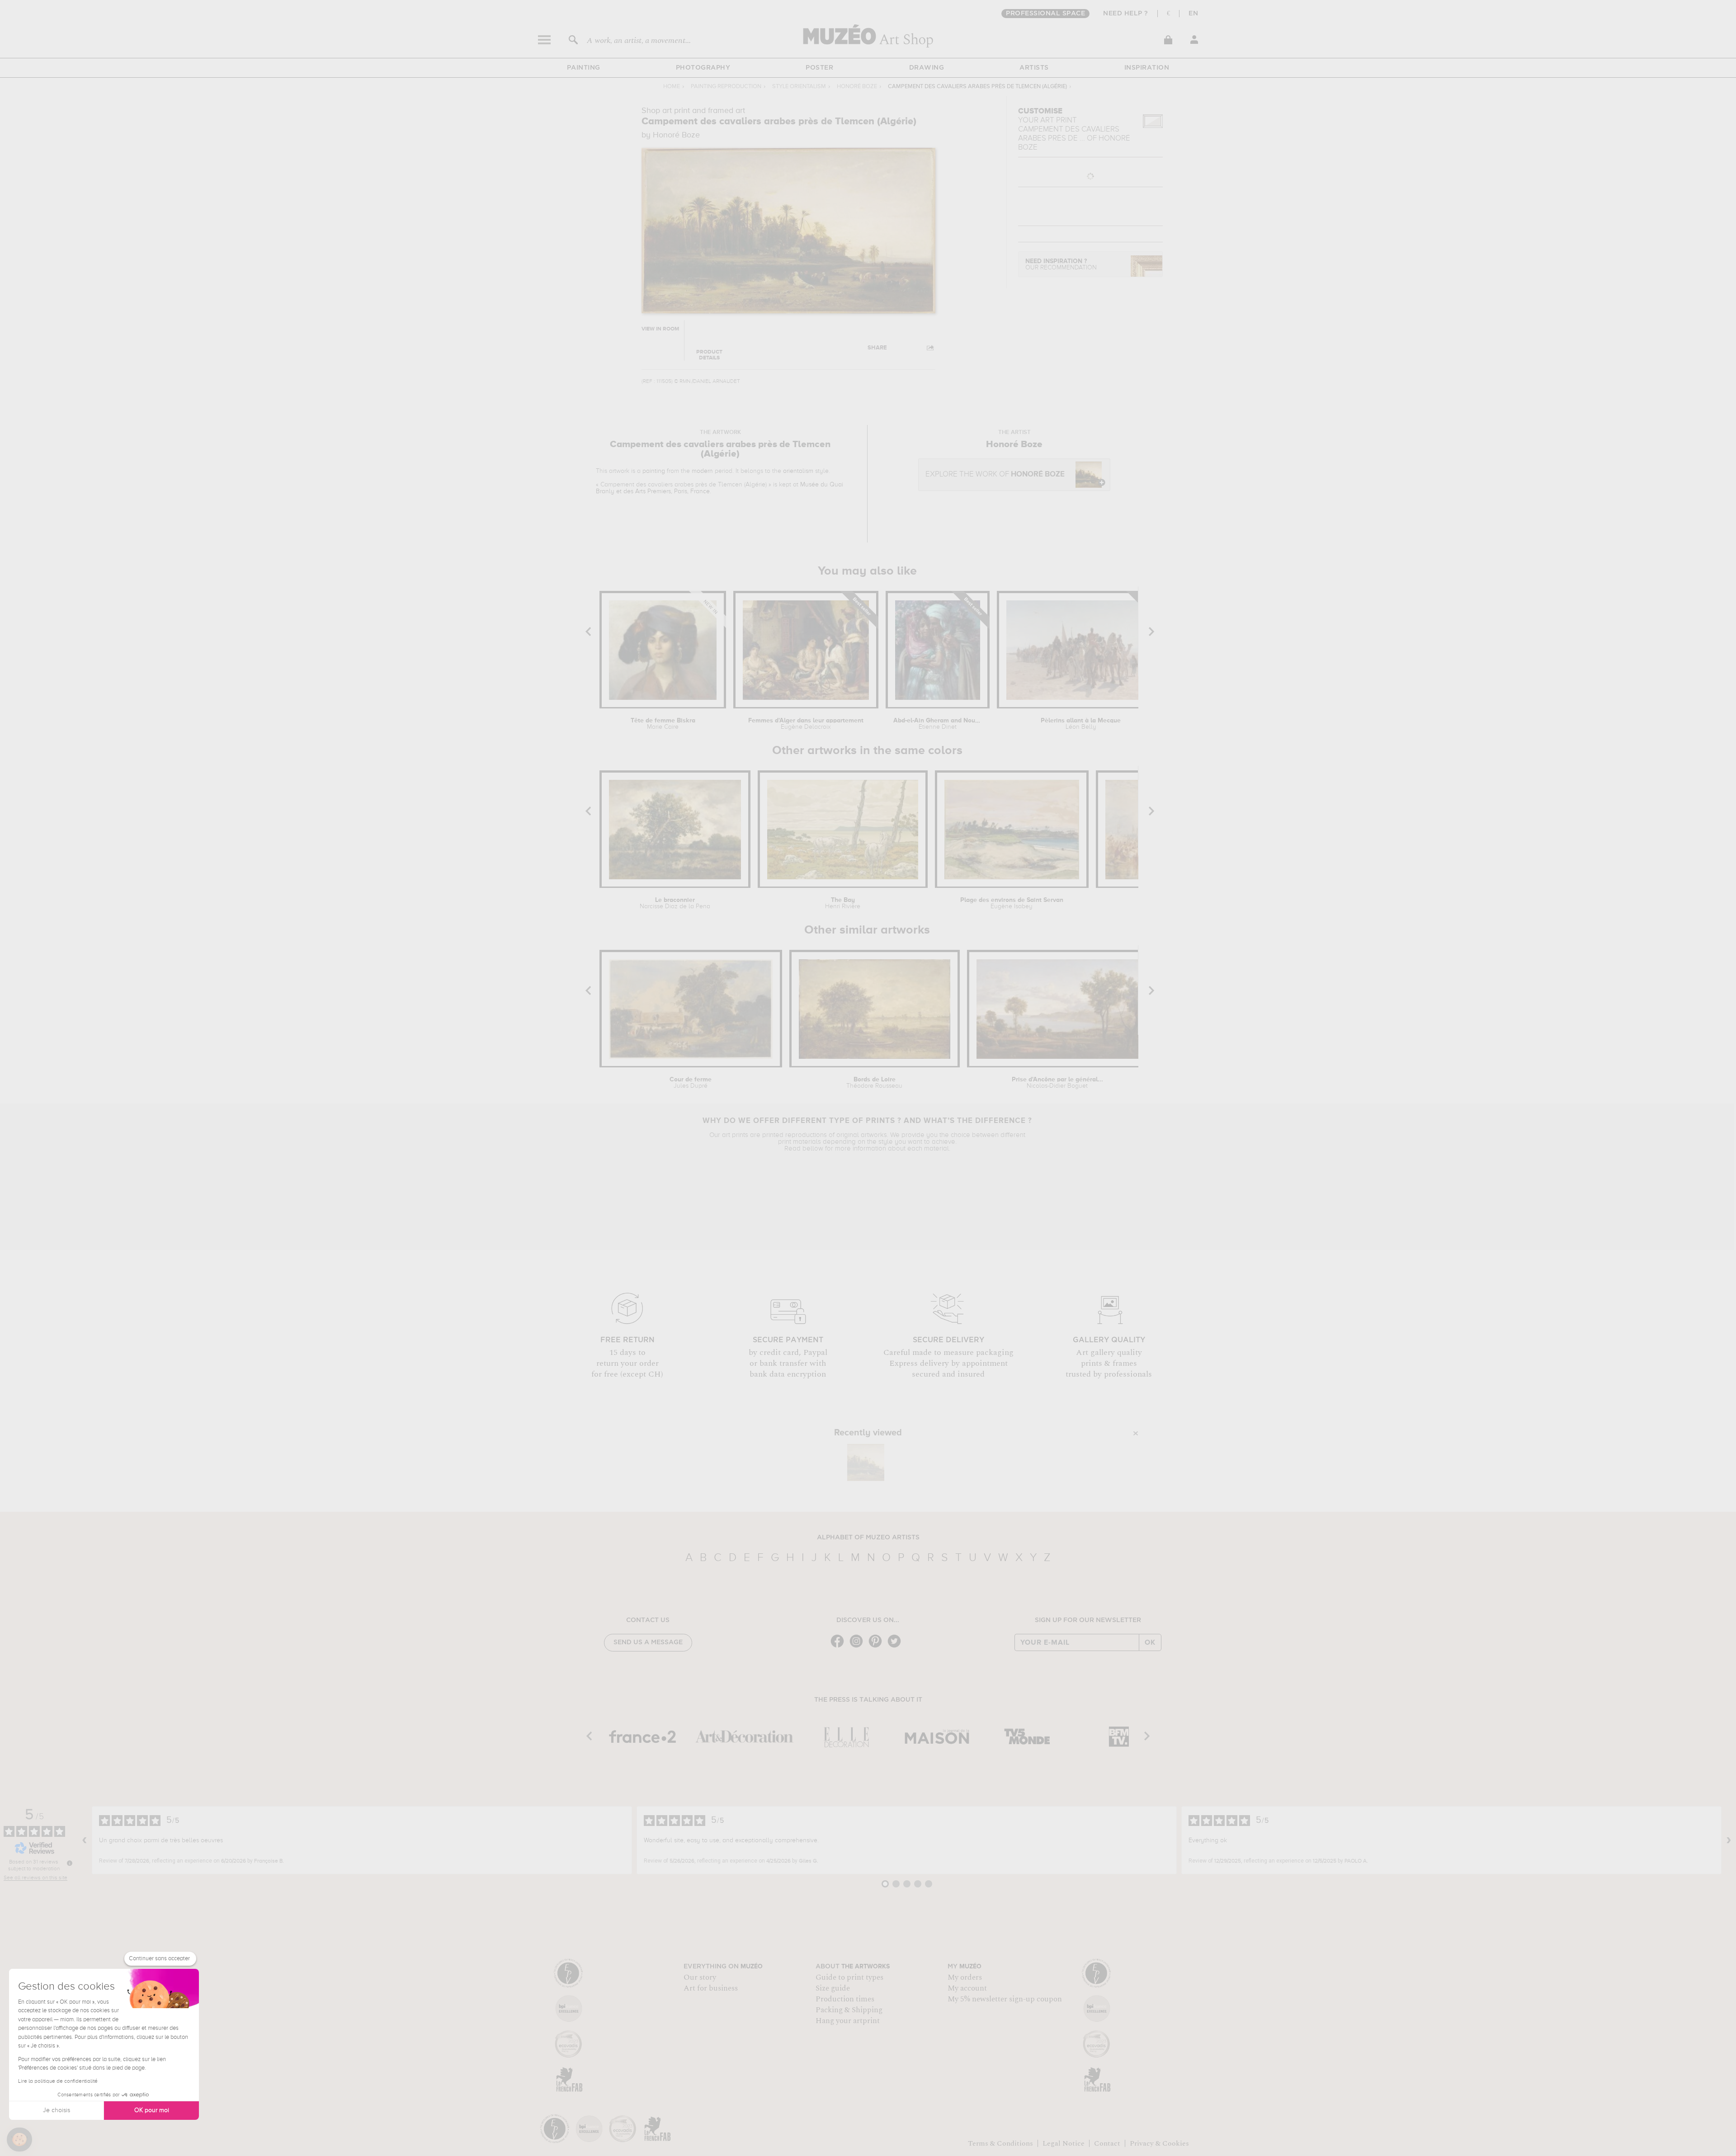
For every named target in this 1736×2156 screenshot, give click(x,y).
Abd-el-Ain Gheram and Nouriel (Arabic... (938, 724)
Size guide (833, 1988)
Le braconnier (675, 903)
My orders (965, 1977)
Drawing (927, 68)
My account (967, 1988)
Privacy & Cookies (1159, 2143)
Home (672, 87)
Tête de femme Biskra (663, 724)
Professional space (1045, 14)
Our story (700, 1977)
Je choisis (57, 2110)
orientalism (798, 471)
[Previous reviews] (85, 1840)
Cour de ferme (691, 1083)
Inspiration (1147, 68)
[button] (19, 2140)
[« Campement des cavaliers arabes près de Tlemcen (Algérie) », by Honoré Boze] (866, 1462)
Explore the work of (995, 474)
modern (702, 471)
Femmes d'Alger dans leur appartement (806, 724)
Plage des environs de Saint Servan (1012, 903)
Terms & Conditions (1000, 2143)
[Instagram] (859, 1647)
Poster (819, 68)
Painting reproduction (726, 87)
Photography (703, 68)
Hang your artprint (848, 2021)
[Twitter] (896, 1647)
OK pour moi (152, 2110)
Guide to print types (849, 1977)
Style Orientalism (799, 87)
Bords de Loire (874, 1083)
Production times (845, 1999)
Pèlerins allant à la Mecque (1081, 724)
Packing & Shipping (849, 2010)
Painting (584, 68)
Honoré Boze (857, 87)
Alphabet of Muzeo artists (868, 1538)
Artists (1034, 68)
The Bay (843, 903)
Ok (1150, 1642)
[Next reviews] (1729, 1840)
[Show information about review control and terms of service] (70, 1863)
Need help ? (1126, 14)
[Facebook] (840, 1647)
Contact (1107, 2143)
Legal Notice (1064, 2143)
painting (654, 471)
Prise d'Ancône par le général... (1057, 1083)
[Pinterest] (877, 1647)
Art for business (711, 1988)
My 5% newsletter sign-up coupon (1005, 1999)
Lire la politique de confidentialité (58, 2081)
